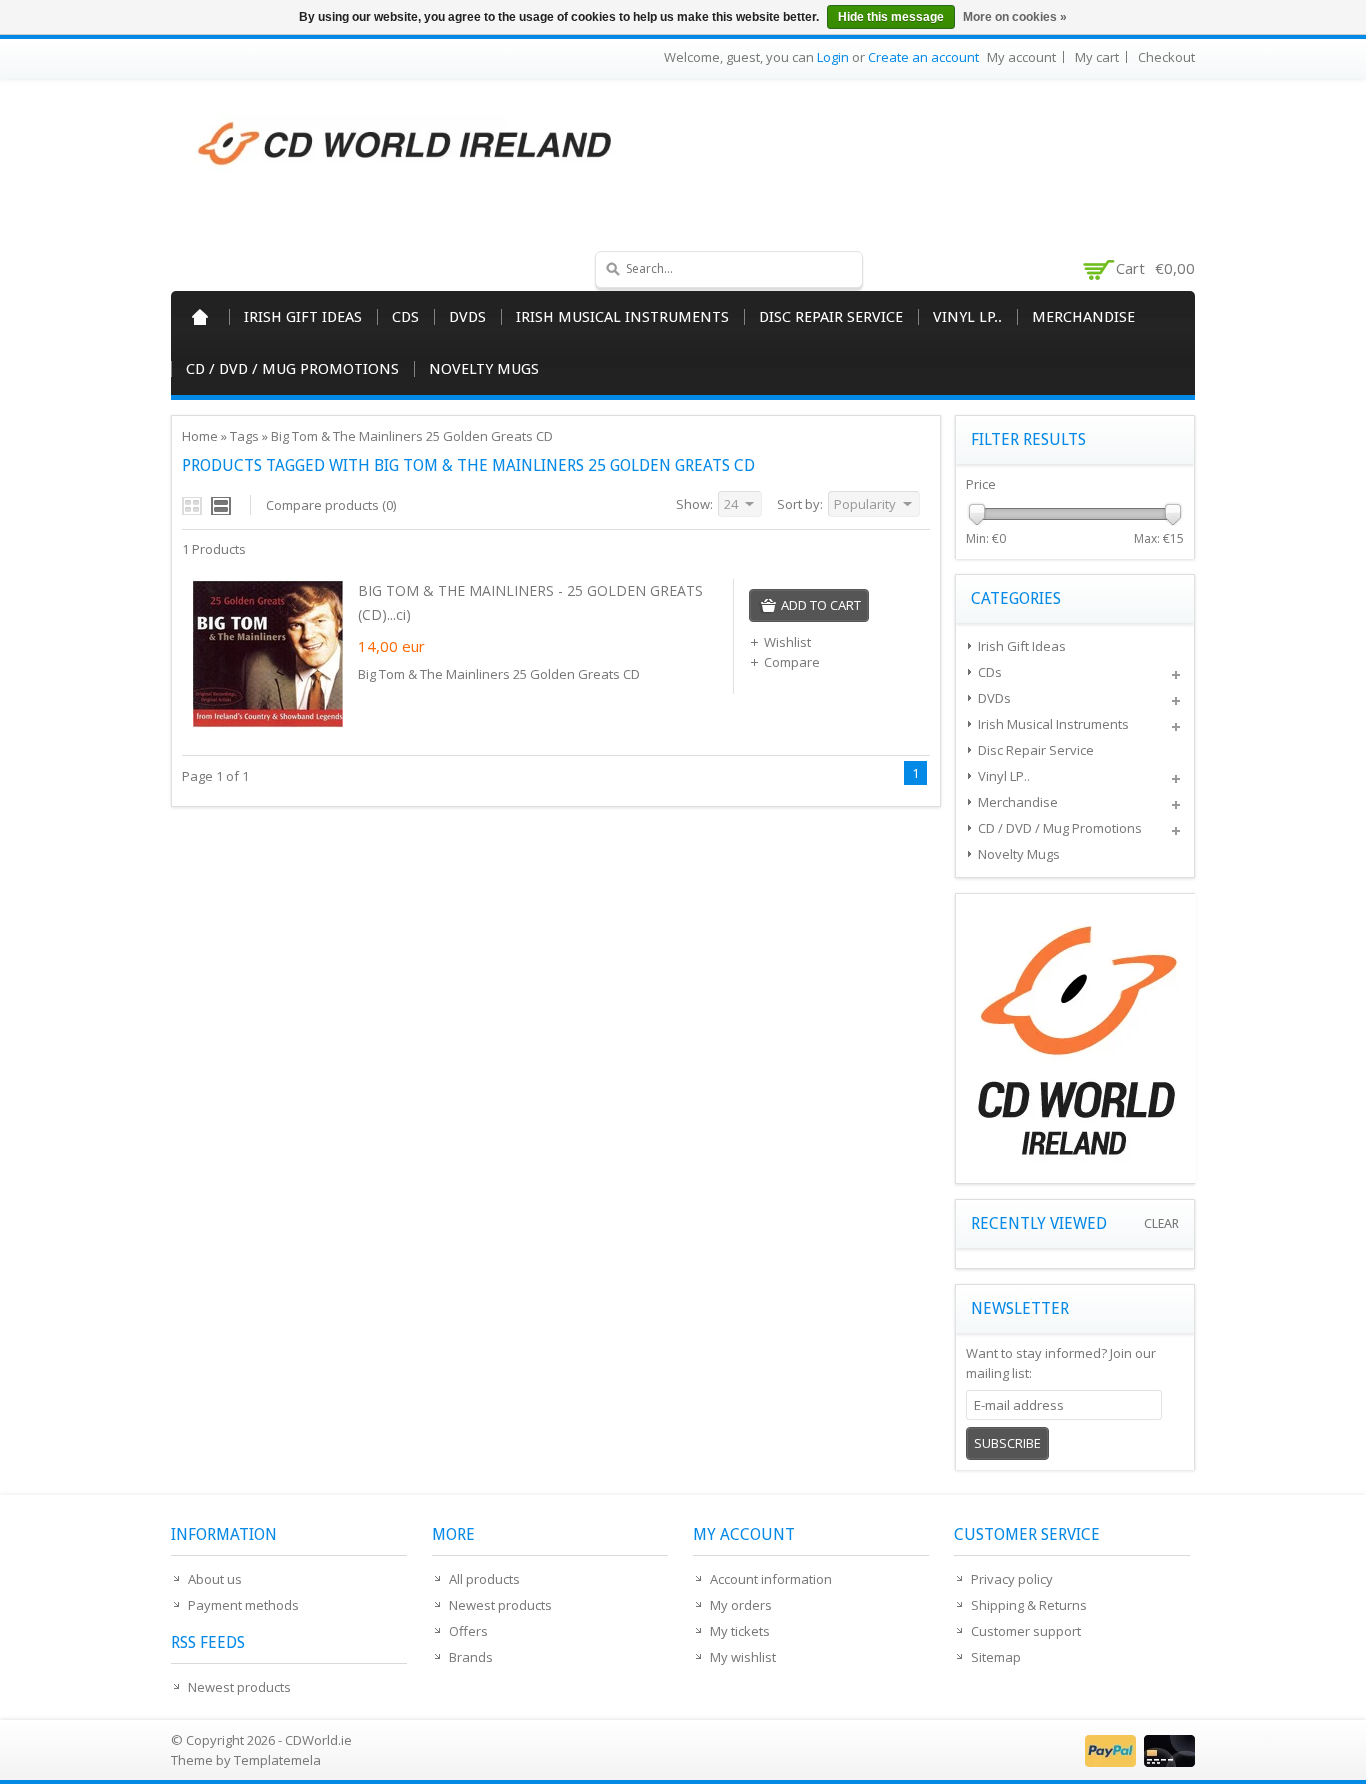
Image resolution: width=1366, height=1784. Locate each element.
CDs (405, 317)
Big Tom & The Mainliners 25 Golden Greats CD (412, 436)
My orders (741, 1605)
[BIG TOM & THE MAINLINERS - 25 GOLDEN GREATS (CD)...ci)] (268, 724)
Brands (471, 1657)
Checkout (1166, 57)
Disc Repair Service (831, 317)
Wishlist (787, 642)
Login (833, 57)
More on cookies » (1015, 17)
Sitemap (996, 1657)
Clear (1161, 1223)
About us (215, 1579)
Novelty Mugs (484, 369)
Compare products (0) (331, 505)
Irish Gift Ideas (303, 317)
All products (484, 1579)
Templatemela (277, 1760)
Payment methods (243, 1605)
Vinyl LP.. (967, 317)
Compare (792, 662)
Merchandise (1083, 317)
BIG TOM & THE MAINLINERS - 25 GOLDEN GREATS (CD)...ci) (530, 602)
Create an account (923, 57)
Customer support (1026, 1631)
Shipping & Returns (1029, 1605)
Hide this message (891, 17)
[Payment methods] (1137, 1762)
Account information (771, 1579)
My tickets (740, 1631)
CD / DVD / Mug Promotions (292, 369)
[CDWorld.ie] (406, 145)
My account (1021, 57)
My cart (1097, 57)
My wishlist (743, 1657)
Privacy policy (1012, 1579)
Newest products (239, 1687)
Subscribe (1007, 1443)
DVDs (467, 317)
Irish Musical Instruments (622, 317)
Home (200, 317)
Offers (468, 1631)
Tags (244, 436)
